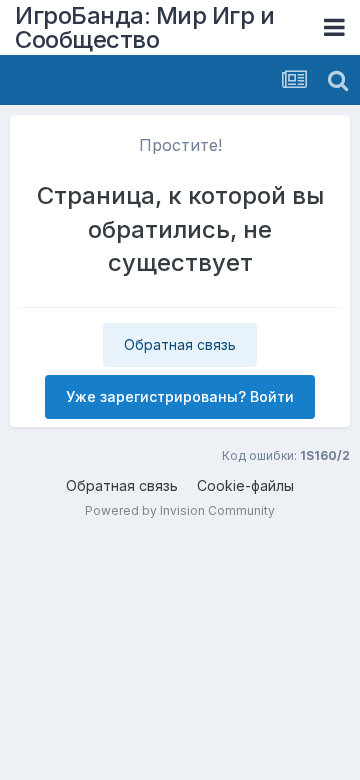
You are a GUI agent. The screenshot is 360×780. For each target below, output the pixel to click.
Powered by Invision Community (180, 510)
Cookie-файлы (245, 485)
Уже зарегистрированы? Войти (180, 396)
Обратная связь (180, 344)
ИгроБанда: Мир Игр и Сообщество (144, 27)
